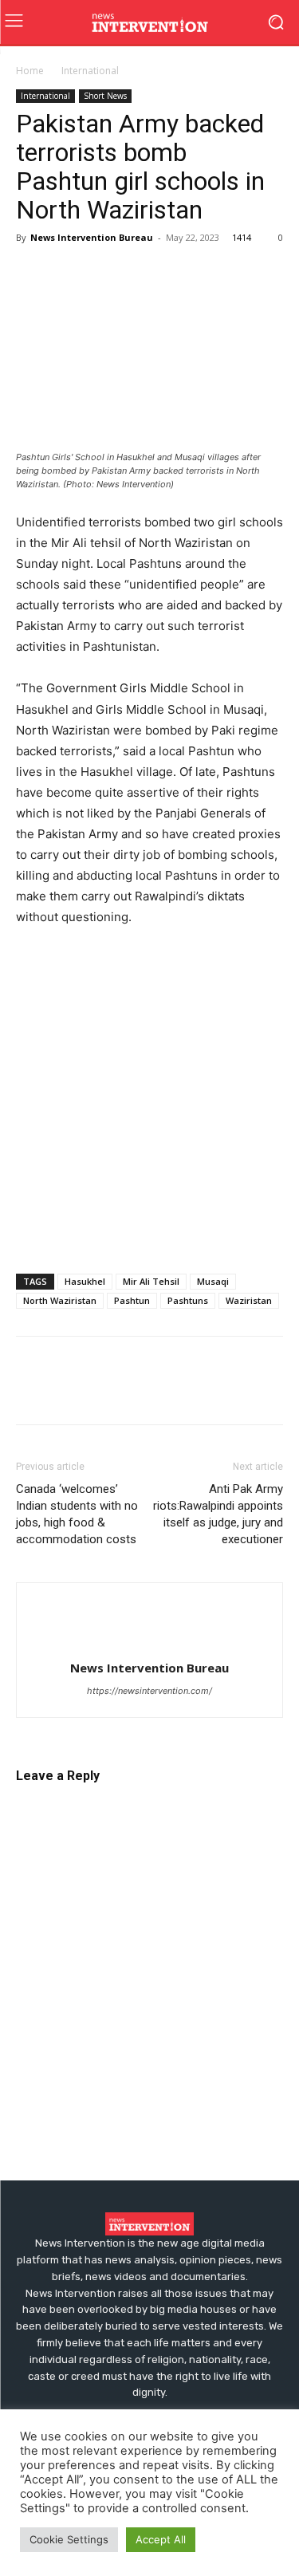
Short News (105, 96)
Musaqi (213, 1281)
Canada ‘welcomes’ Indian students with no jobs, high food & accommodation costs (77, 1514)
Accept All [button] (161, 2539)
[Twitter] (69, 274)
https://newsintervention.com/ (149, 1691)
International (90, 71)
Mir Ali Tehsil (151, 1281)
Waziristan (249, 1300)
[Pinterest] (105, 274)
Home (30, 71)
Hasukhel (85, 1281)
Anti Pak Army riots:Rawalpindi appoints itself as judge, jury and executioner (218, 1514)
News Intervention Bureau (92, 237)
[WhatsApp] (142, 274)
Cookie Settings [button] (69, 2539)
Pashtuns (188, 1300)
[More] (216, 274)
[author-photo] (150, 1642)
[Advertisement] (149, 1099)
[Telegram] (179, 274)
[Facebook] (32, 274)
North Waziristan (60, 1300)
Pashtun (132, 1300)
